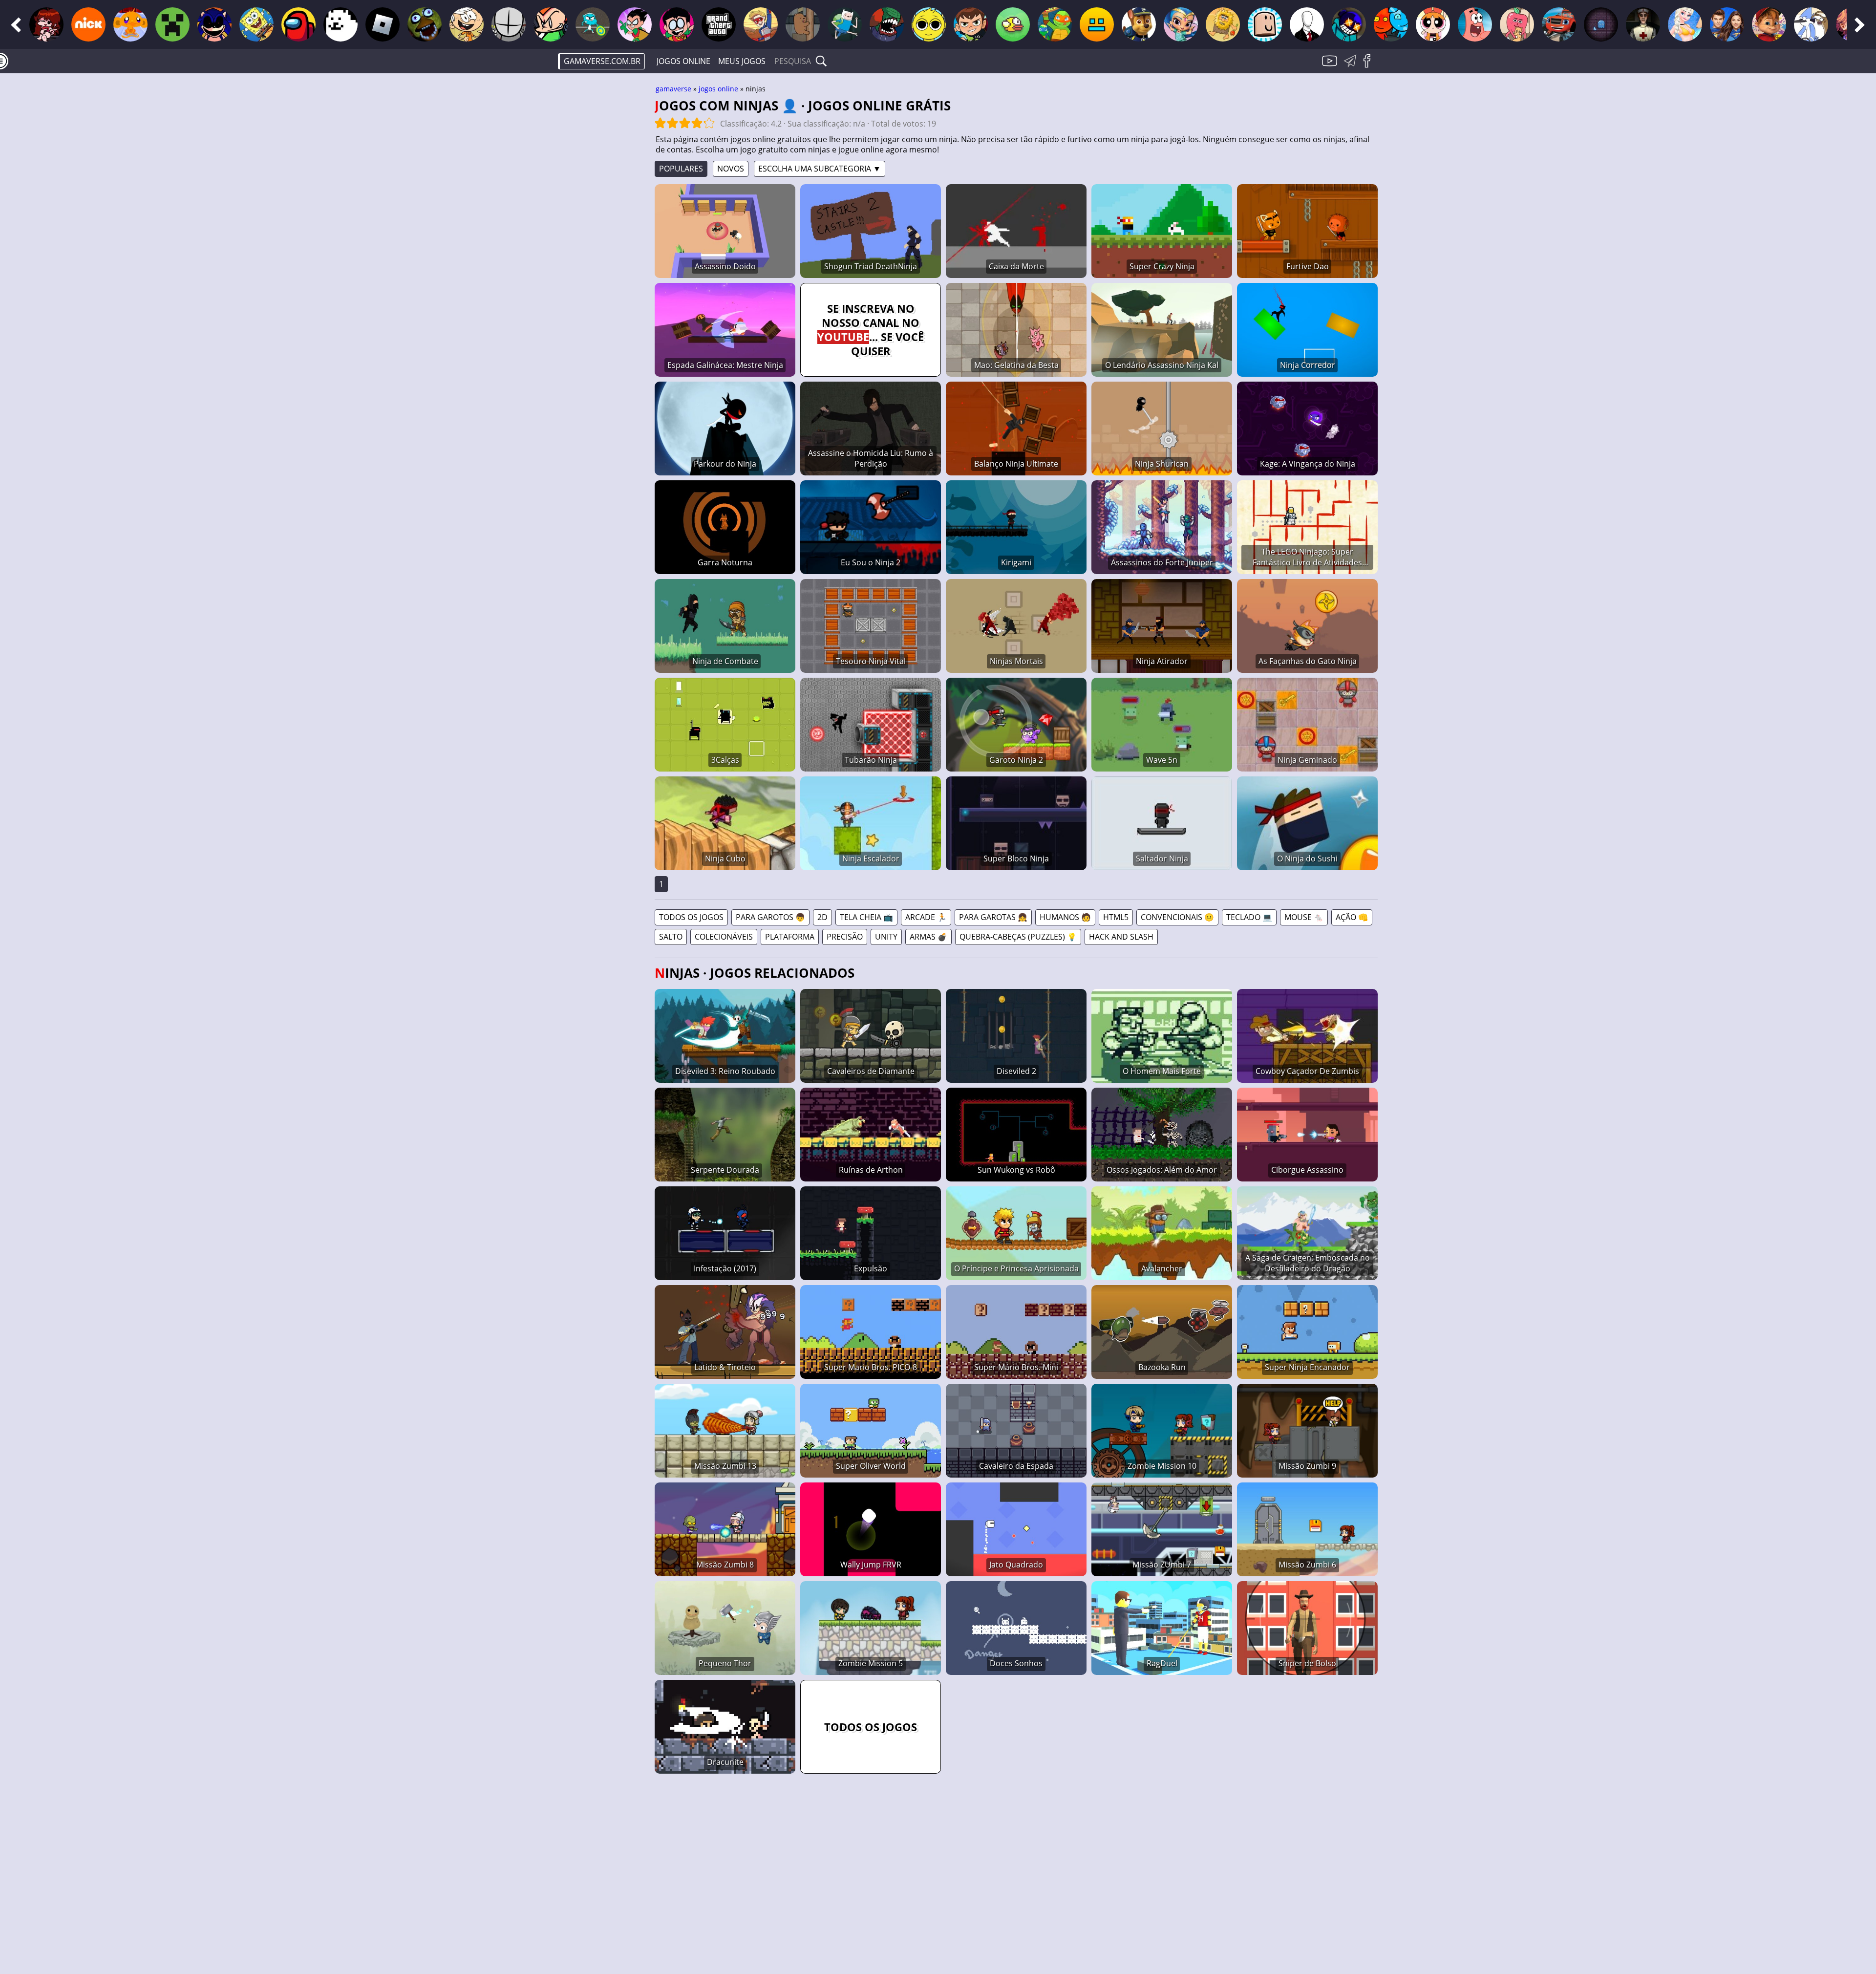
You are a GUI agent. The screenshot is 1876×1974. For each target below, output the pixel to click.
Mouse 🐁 (1304, 917)
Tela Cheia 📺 (866, 917)
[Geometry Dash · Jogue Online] (1097, 24)
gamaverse (673, 89)
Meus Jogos (742, 61)
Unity (886, 937)
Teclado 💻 (1249, 917)
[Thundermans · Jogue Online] (1727, 24)
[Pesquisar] (821, 61)
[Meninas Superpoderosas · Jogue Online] (1433, 24)
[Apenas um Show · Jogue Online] (1811, 24)
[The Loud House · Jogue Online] (467, 24)
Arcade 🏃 (926, 917)
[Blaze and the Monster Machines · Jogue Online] (1559, 24)
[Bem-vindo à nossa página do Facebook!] (1370, 66)
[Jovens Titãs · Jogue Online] (635, 24)
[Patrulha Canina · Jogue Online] (1139, 24)
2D (822, 917)
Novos (731, 169)
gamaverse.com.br (602, 61)
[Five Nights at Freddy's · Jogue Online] (425, 24)
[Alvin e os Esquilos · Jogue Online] (1769, 24)
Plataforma (790, 937)
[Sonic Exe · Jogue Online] (214, 24)
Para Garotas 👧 (993, 917)
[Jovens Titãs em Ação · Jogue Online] (677, 24)
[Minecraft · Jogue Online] (172, 24)
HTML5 (1116, 917)
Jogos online (683, 61)
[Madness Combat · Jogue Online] (509, 24)
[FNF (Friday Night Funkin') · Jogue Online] (46, 24)
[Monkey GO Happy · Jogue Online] (130, 24)
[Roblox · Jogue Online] (383, 24)
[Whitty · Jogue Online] (1349, 24)
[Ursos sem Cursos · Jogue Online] (803, 24)
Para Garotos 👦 (770, 917)
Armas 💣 (928, 937)
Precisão (845, 937)
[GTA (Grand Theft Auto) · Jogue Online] (719, 24)
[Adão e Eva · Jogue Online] (1223, 24)
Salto (671, 937)
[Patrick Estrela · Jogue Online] (1475, 24)
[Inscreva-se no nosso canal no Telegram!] (1352, 66)
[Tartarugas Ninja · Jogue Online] (1055, 24)
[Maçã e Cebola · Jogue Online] (1517, 24)
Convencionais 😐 (1177, 917)
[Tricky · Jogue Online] (887, 24)
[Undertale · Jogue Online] (341, 24)
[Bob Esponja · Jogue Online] (256, 24)
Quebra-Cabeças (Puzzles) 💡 (1018, 937)
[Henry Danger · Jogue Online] (761, 24)
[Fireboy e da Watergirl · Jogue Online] (1391, 24)
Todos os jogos (691, 917)
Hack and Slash (1121, 937)
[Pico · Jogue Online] (551, 24)
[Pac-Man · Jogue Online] (1601, 24)
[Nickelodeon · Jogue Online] (88, 24)
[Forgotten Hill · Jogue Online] (1643, 24)
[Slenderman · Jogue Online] (1307, 24)
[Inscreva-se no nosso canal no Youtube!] (1331, 66)
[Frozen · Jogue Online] (1685, 24)
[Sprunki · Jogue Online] (929, 24)
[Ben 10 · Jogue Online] (971, 24)
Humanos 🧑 (1065, 917)
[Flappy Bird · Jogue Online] (1013, 24)
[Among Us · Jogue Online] (298, 24)
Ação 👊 (1352, 917)
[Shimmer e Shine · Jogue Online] (1181, 24)
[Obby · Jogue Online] (1265, 24)
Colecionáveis (724, 937)
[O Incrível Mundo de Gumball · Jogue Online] (593, 24)
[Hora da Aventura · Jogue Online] (845, 24)
